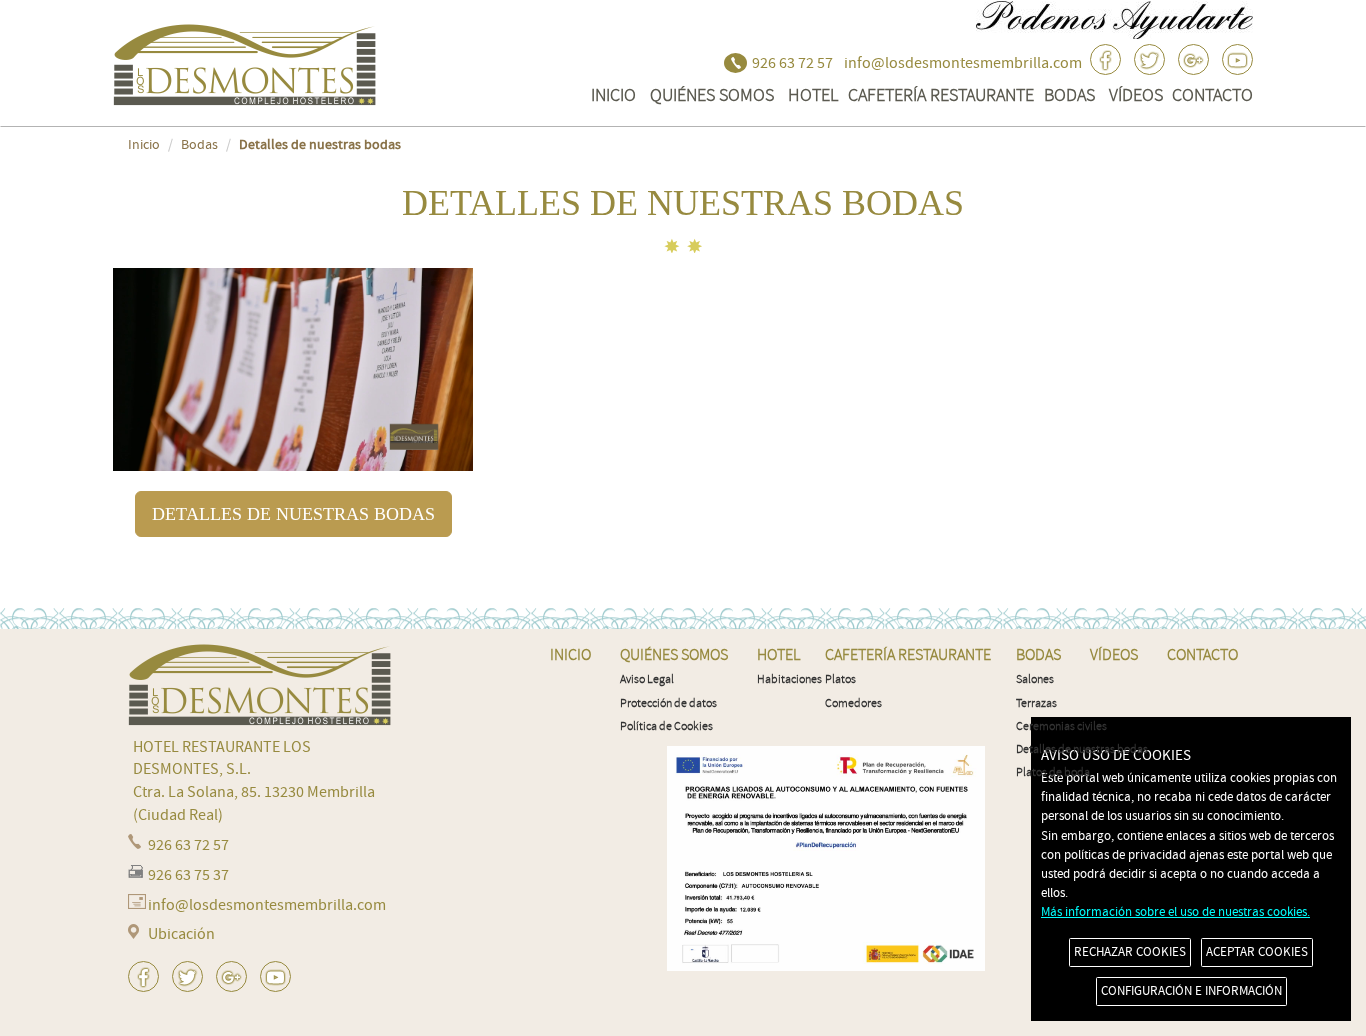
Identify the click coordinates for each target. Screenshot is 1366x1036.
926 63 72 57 (792, 63)
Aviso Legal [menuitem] (647, 679)
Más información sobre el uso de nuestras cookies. (1175, 912)
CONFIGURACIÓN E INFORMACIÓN (1191, 991)
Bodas (1069, 95)
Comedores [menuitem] (853, 703)
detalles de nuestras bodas (293, 514)
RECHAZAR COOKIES (1130, 952)
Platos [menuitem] (840, 679)
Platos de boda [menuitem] (1053, 772)
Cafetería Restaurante (941, 95)
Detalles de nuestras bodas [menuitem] (1082, 749)
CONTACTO (1212, 95)
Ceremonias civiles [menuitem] (1061, 726)
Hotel (813, 95)
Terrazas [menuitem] (1036, 703)
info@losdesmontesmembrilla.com (963, 63)
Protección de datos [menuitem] (668, 703)
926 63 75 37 (188, 875)
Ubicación (181, 934)
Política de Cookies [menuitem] (666, 726)
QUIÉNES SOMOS (712, 95)
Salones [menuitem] (1035, 679)
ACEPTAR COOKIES (1257, 952)
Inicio (144, 144)
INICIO (613, 95)
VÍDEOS (1136, 95)
